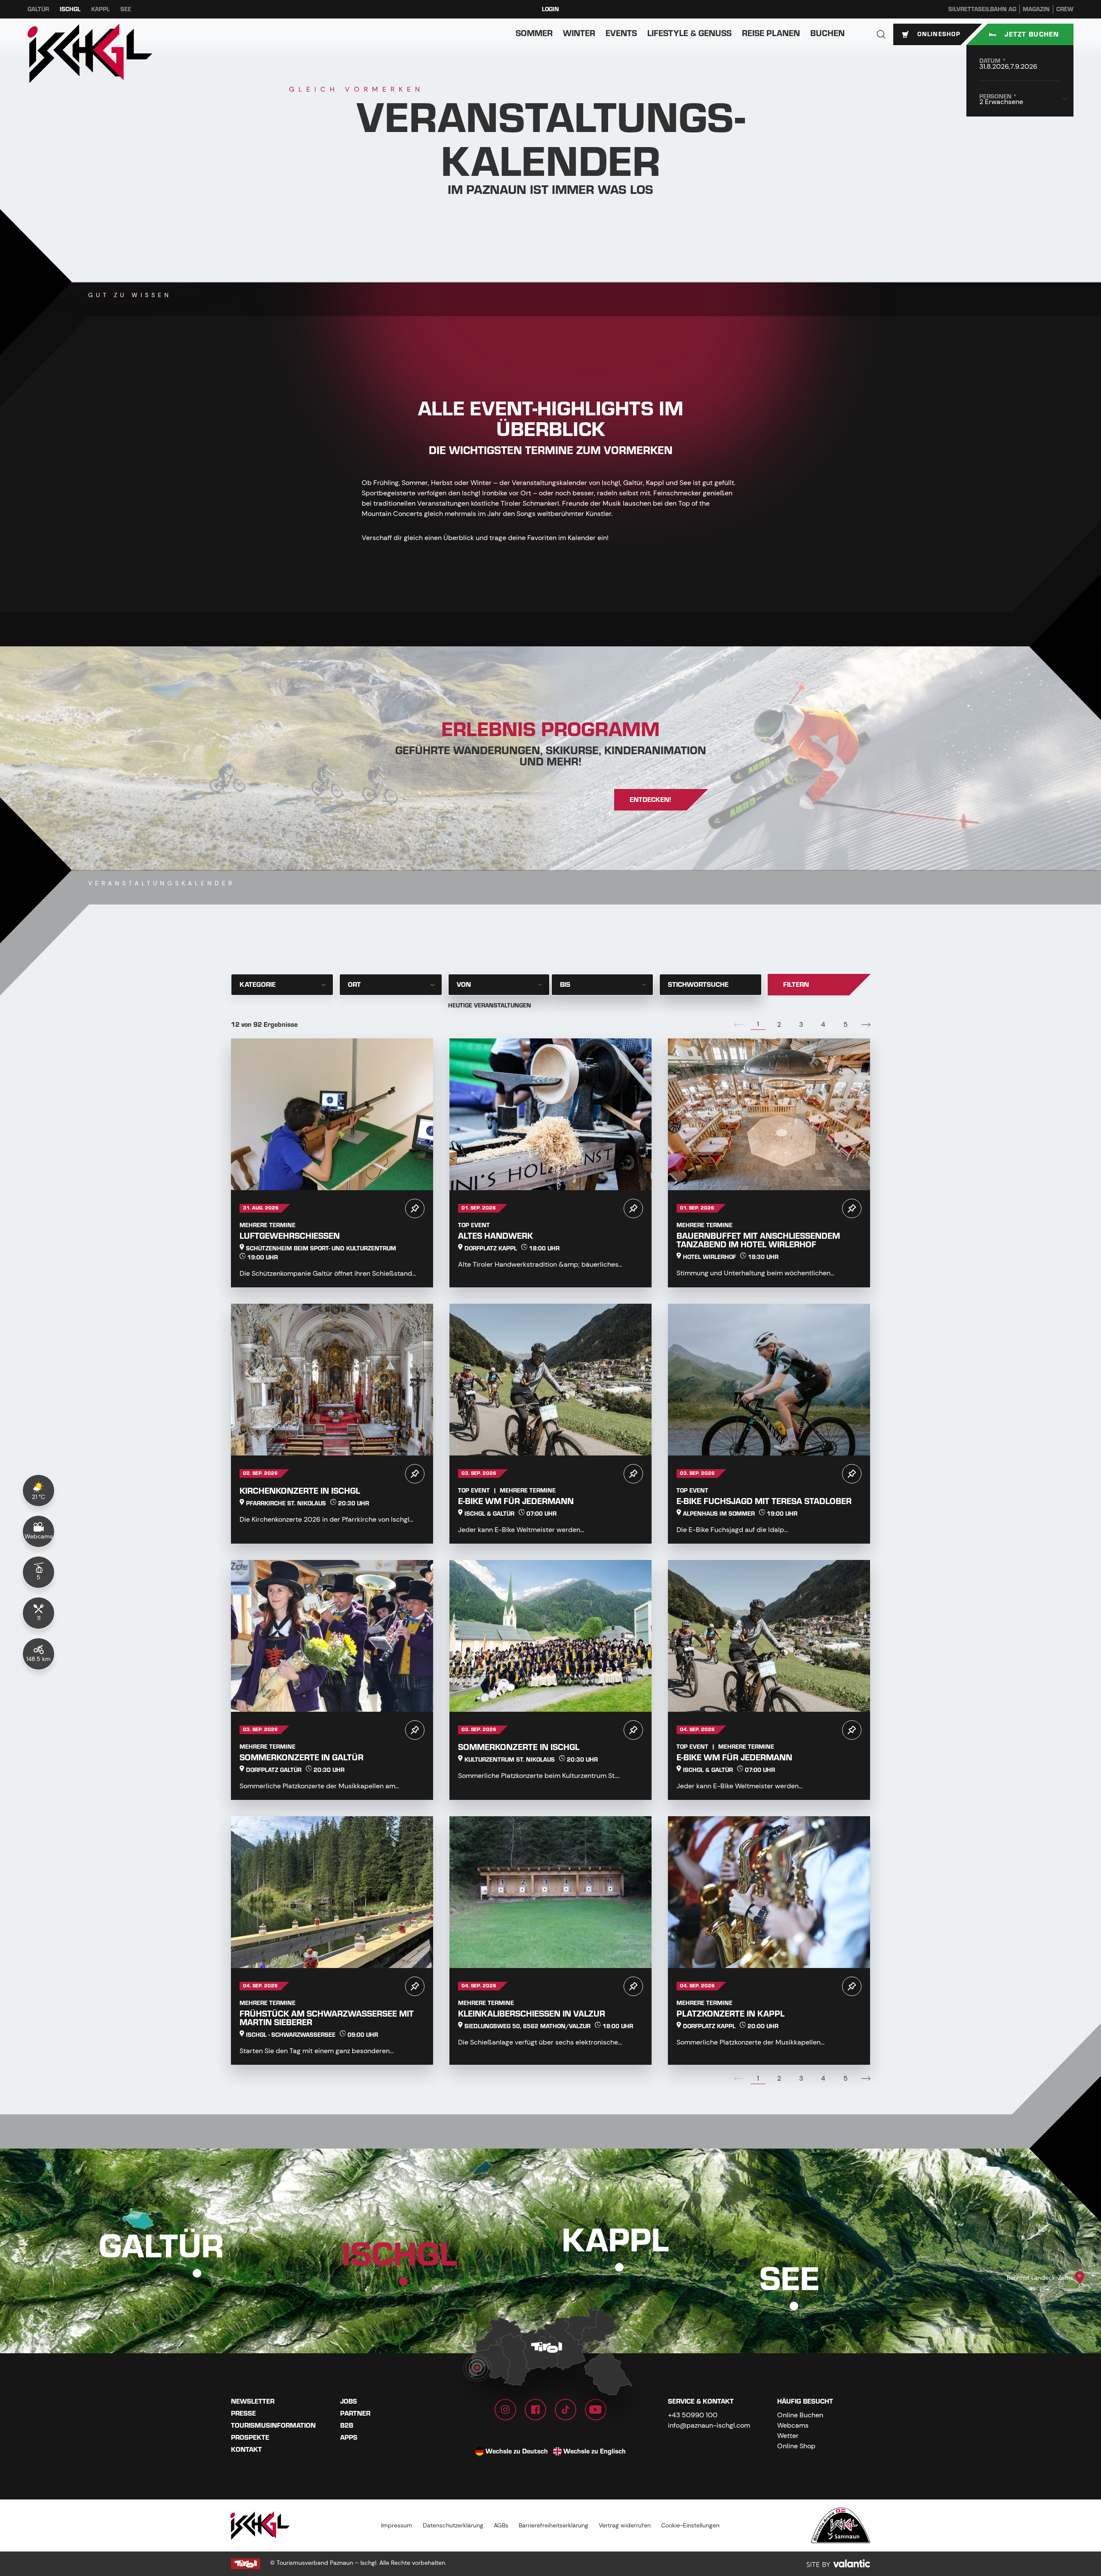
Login (550, 9)
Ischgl (70, 9)
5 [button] (846, 1024)
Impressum (397, 2525)
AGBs (501, 2525)
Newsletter (253, 2401)
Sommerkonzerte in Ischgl (519, 1747)
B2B (347, 2426)
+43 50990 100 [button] (693, 2415)
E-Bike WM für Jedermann (516, 1501)
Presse (243, 2413)
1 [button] (758, 1024)
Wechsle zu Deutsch (517, 2451)
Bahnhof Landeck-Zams (1040, 2278)
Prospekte (250, 2438)
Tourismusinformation (273, 2426)
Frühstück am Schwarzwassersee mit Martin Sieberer (327, 2018)
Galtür (38, 9)
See (126, 9)
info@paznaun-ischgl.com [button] (709, 2425)
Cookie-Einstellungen (690, 2525)
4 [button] (823, 1024)
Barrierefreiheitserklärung (554, 2525)
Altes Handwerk (495, 1236)
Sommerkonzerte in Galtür (301, 1758)
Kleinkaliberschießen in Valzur (532, 2014)
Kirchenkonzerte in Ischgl (300, 1491)
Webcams (793, 2425)
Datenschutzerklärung (453, 2525)
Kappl (100, 9)
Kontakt (246, 2450)
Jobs (349, 2401)
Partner (355, 2413)
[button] (881, 34)
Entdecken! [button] (650, 800)
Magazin (1036, 9)
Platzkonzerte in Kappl (730, 2014)
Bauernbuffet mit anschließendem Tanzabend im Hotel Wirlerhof (758, 1240)
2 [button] (779, 1024)
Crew (1065, 9)
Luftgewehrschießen (290, 1236)
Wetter (788, 2436)
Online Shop (796, 2446)
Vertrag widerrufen (625, 2525)
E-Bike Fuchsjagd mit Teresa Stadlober (764, 1501)
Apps (349, 2438)
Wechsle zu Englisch (595, 2451)
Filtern (796, 985)
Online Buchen (800, 2415)
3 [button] (801, 1024)
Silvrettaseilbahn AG (982, 9)
